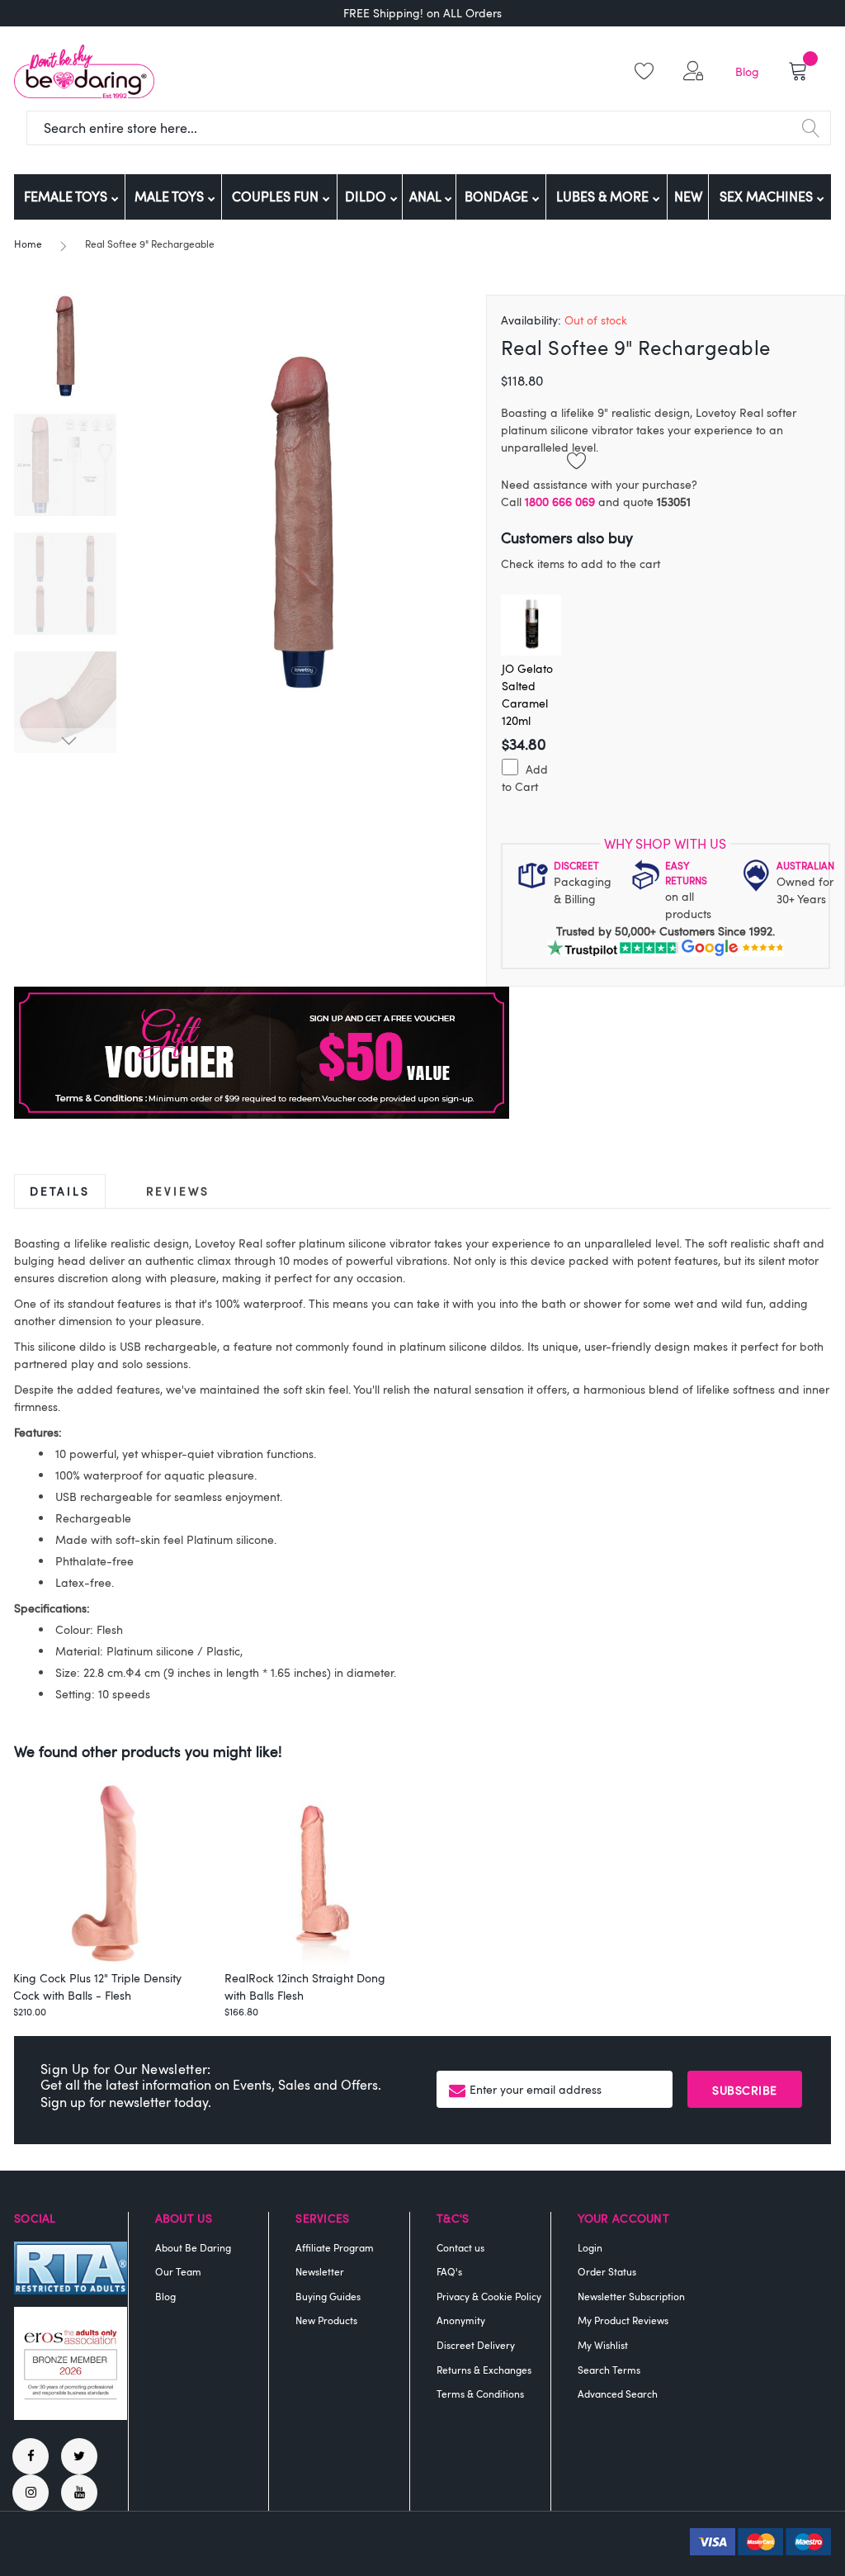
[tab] (60, 1191)
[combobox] (429, 128)
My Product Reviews (623, 2320)
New (688, 197)
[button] (696, 71)
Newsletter (320, 2271)
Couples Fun (277, 197)
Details (60, 1191)
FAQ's (449, 2271)
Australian (805, 865)
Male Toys (171, 197)
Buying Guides (328, 2296)
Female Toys (67, 197)
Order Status (607, 2271)
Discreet (576, 865)
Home (28, 244)
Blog (747, 71)
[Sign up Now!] (262, 1114)
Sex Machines (768, 197)
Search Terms (609, 2370)
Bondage (498, 197)
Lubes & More (604, 197)
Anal (427, 197)
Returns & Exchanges (484, 2370)
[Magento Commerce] (84, 71)
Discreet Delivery (476, 2345)
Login (590, 2247)
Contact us (460, 2247)
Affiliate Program (335, 2247)
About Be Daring (193, 2247)
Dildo (367, 197)
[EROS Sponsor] (71, 2415)
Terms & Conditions (480, 2394)
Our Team (178, 2271)
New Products (326, 2320)
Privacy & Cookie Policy (489, 2296)
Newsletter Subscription (631, 2296)
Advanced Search (618, 2394)
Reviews (178, 1191)
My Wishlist (603, 2345)
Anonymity (461, 2320)
